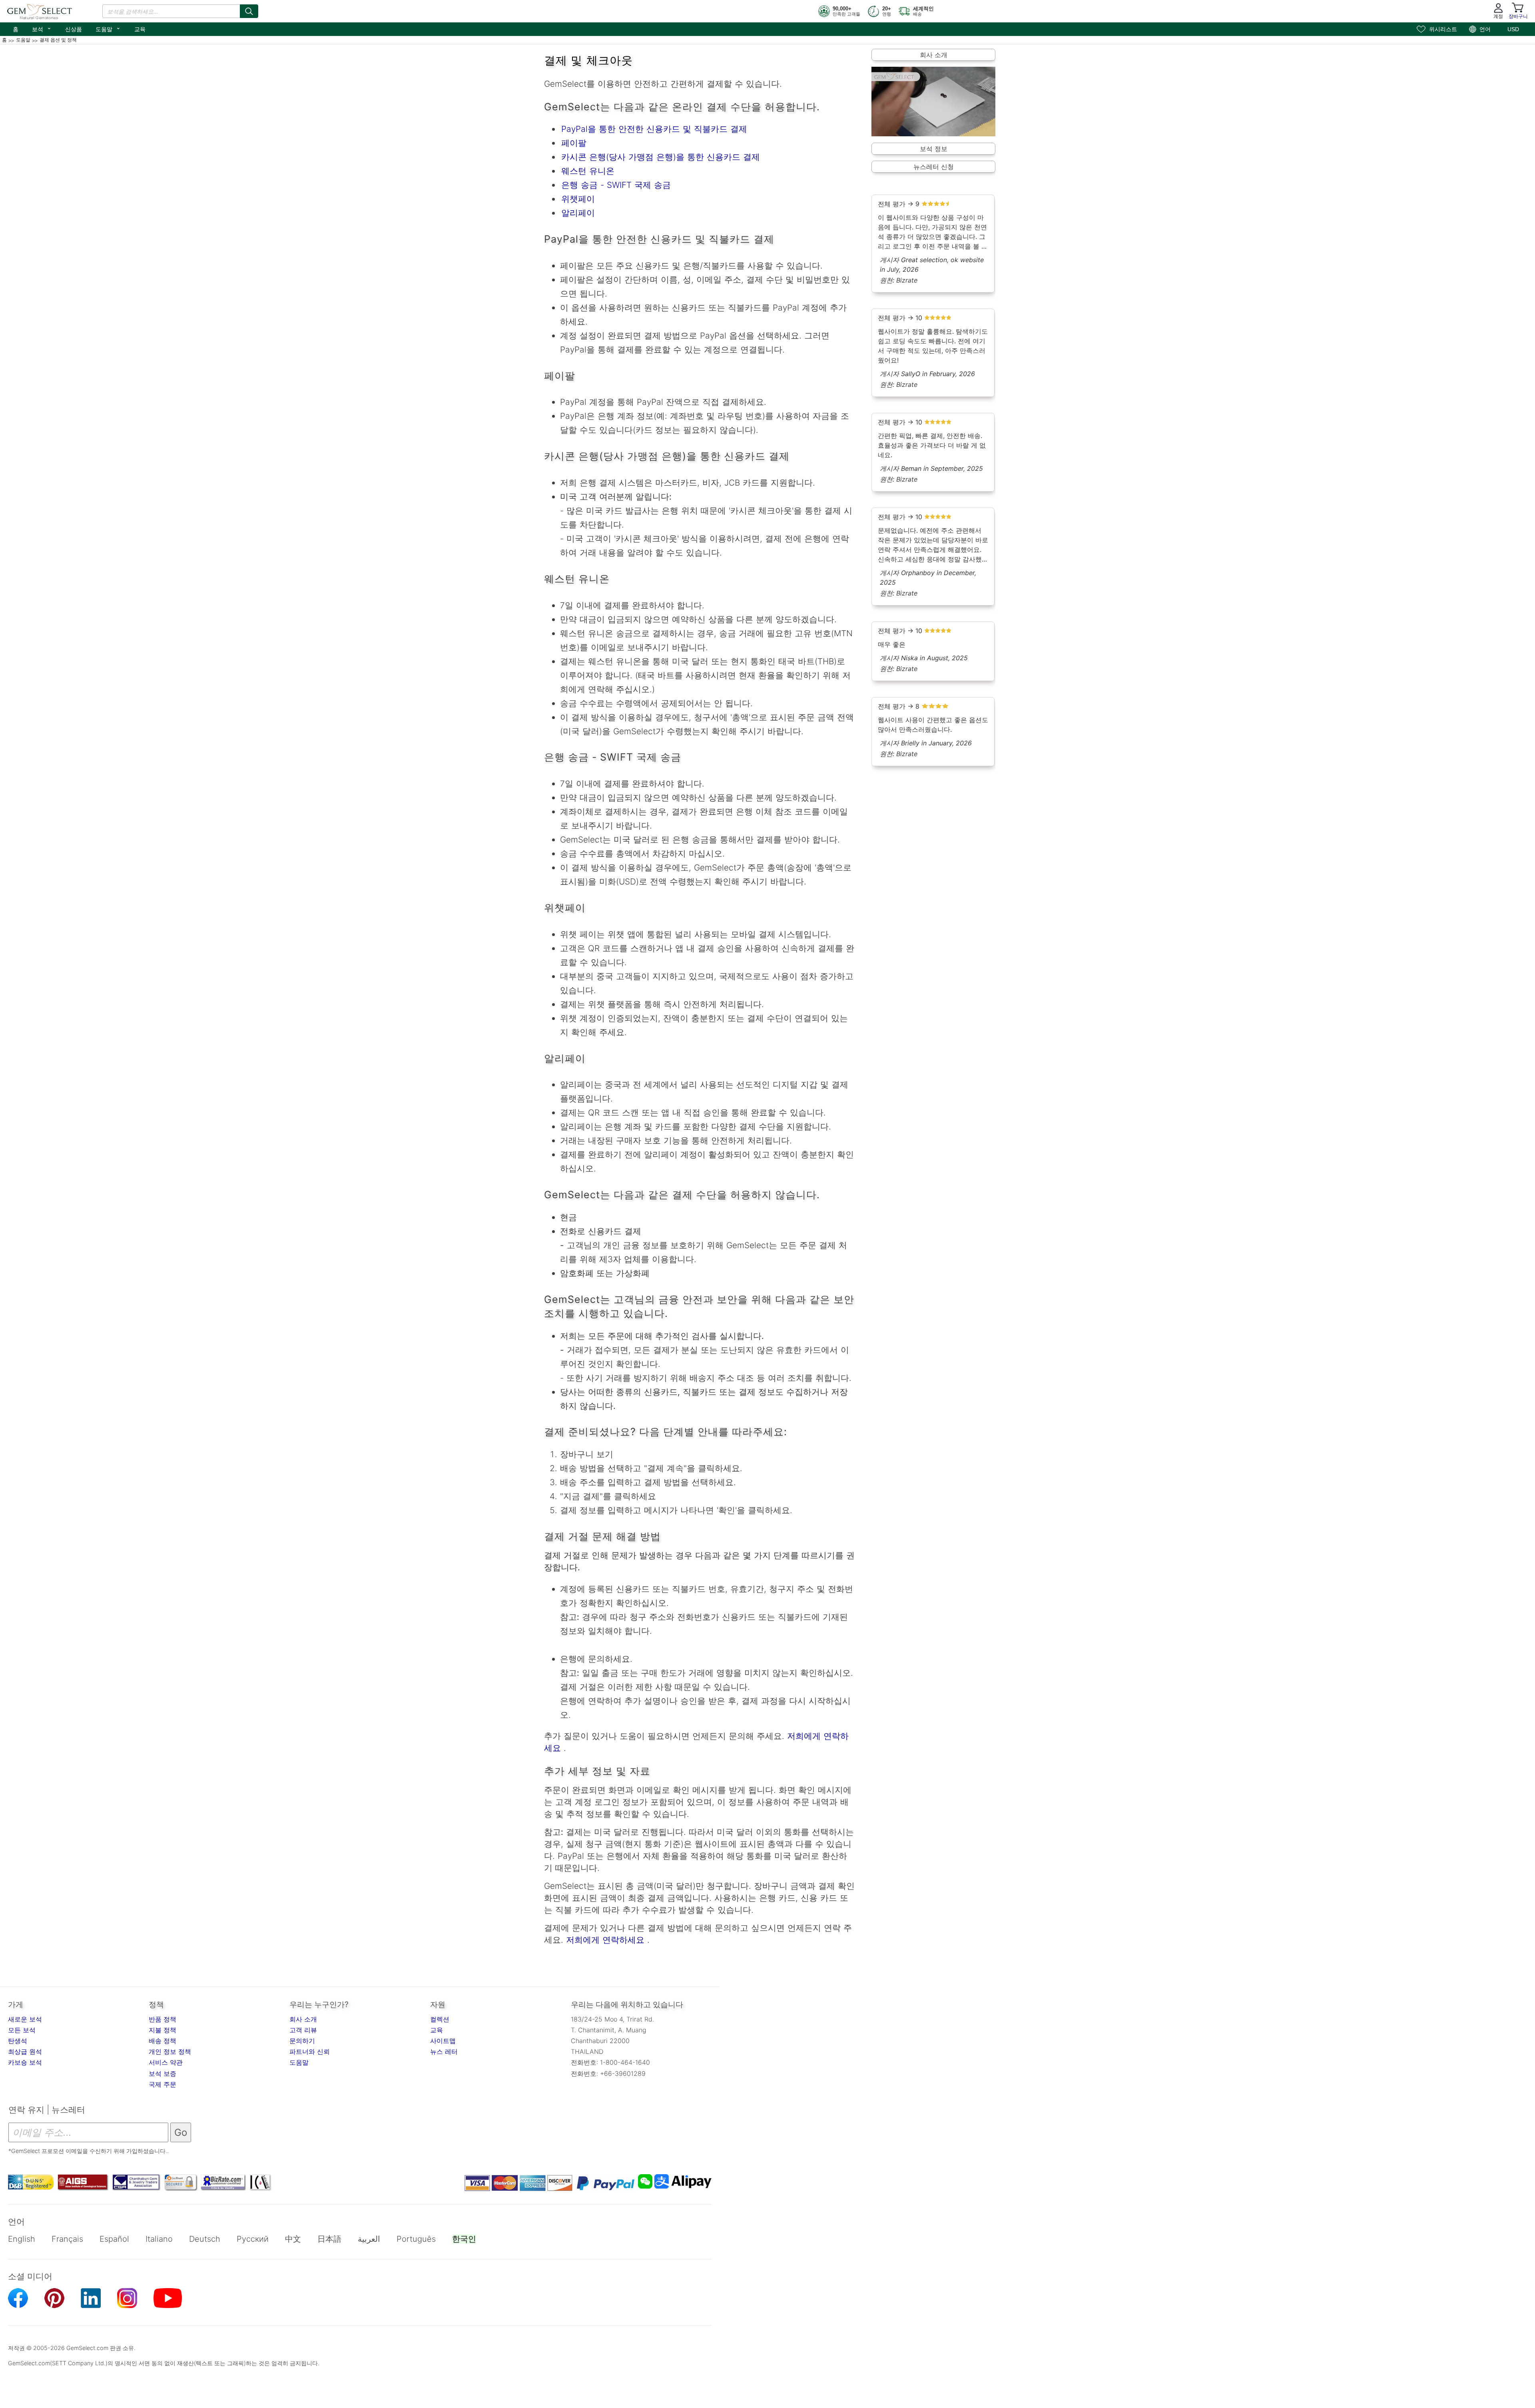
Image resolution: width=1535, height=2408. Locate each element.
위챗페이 (578, 199)
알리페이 (578, 213)
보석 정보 (934, 149)
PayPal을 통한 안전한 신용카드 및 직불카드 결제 (654, 129)
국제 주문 (162, 2084)
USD (1513, 29)
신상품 (74, 29)
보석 (42, 28)
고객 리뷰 (303, 2030)
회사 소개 (934, 55)
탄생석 (18, 2041)
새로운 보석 (25, 2019)
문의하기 (302, 2041)
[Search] (249, 11)
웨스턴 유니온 (588, 171)
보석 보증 (162, 2073)
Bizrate (907, 280)
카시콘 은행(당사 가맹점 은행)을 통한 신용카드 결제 (661, 157)
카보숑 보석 (25, 2062)
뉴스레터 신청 (934, 167)
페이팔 (574, 143)
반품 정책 (162, 2019)
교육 (140, 29)
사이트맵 (443, 2041)
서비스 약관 (166, 2062)
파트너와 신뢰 (310, 2051)
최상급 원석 (25, 2051)
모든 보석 (22, 2030)
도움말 (108, 28)
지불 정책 (162, 2030)
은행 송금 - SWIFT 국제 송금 (616, 185)
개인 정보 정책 (170, 2051)
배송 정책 (162, 2041)
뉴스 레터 (444, 2051)
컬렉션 (440, 2019)
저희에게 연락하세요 (604, 1940)
